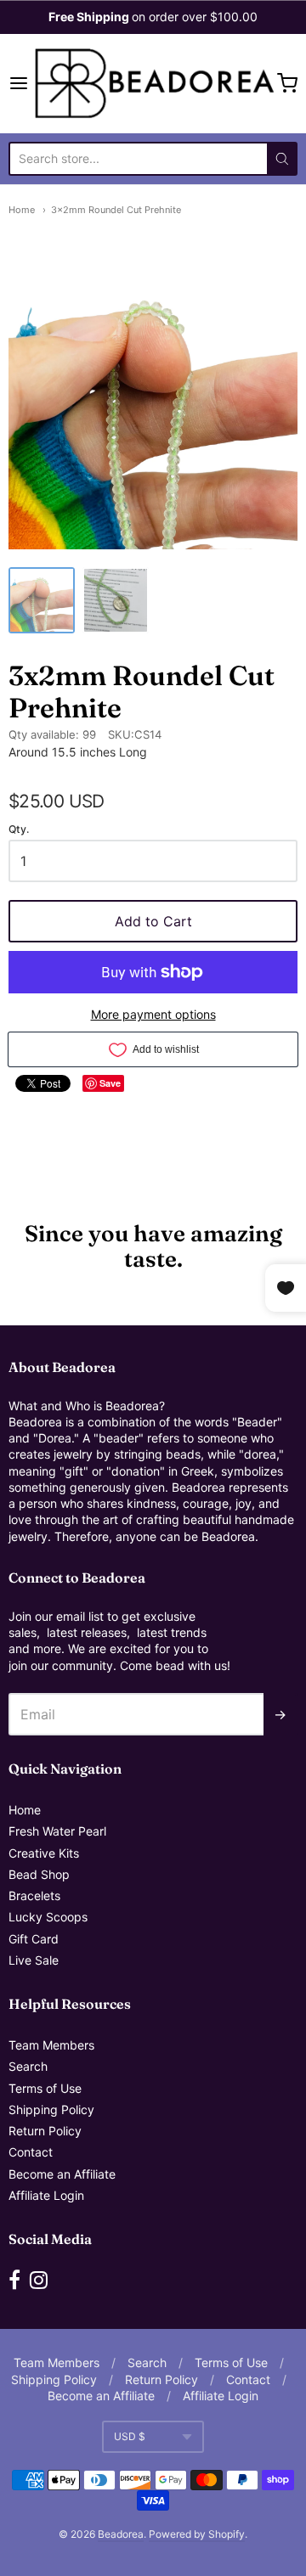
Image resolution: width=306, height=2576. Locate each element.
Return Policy (45, 2131)
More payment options (153, 1014)
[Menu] (19, 83)
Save (110, 1083)
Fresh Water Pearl (57, 1831)
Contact (31, 2152)
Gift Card (34, 1939)
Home (22, 210)
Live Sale (34, 1960)
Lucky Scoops (48, 1917)
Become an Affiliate (62, 2174)
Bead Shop (39, 1874)
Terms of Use (45, 2088)
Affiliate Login (46, 2195)
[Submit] (282, 159)
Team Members (51, 2045)
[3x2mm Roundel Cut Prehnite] (42, 600)
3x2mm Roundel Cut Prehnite (116, 210)
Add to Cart (153, 921)
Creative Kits (44, 1853)
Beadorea (121, 2534)
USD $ (130, 2436)
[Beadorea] (153, 84)
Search (28, 2066)
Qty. (19, 830)
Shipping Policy (51, 2109)
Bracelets (34, 1895)
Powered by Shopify (197, 2534)
